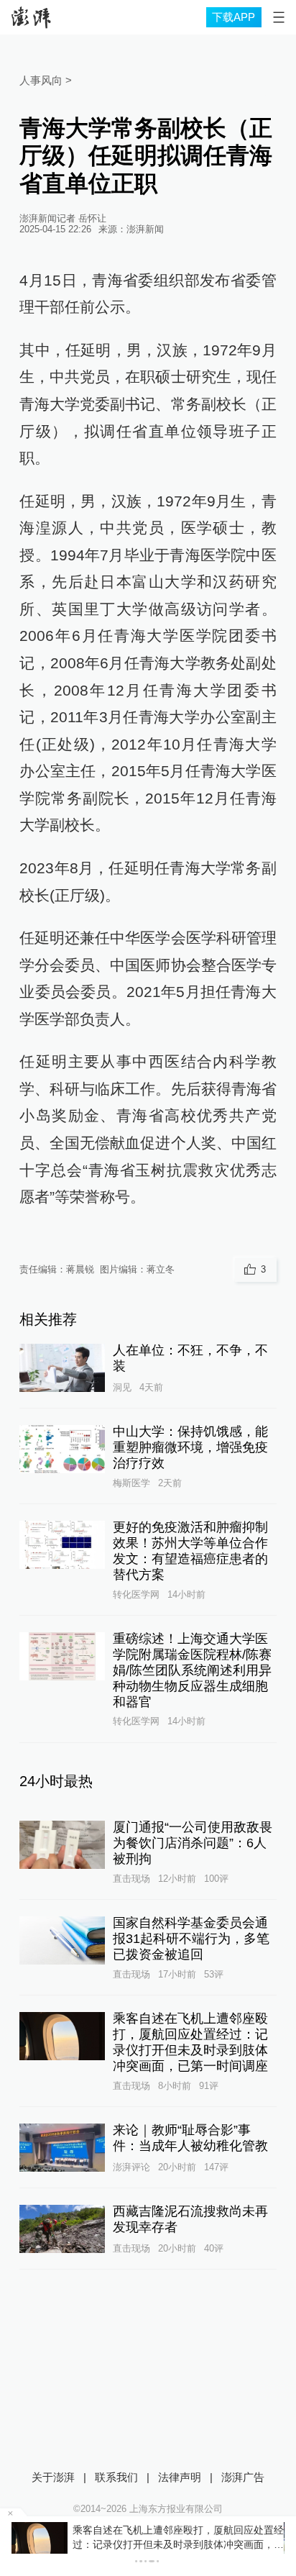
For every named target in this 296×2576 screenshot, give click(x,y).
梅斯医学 (131, 1483)
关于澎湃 (53, 2477)
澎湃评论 (131, 2167)
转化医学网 (136, 1594)
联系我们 (116, 2477)
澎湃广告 (243, 2477)
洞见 (122, 1387)
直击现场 (131, 1879)
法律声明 (180, 2477)
